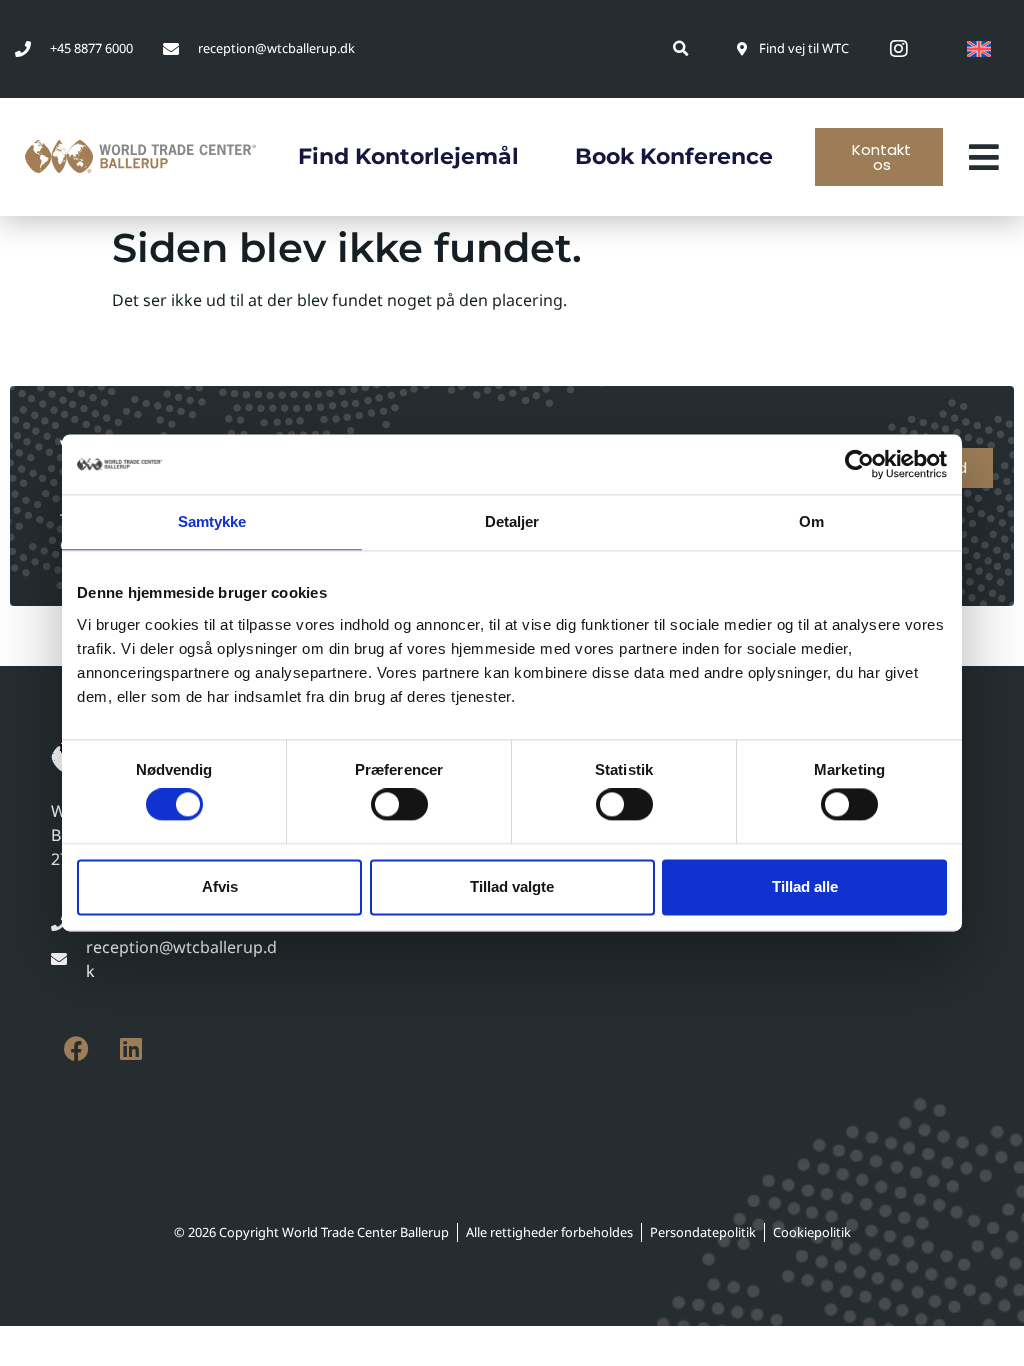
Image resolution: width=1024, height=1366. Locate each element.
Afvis (220, 886)
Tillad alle (805, 886)
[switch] (399, 805)
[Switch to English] (979, 49)
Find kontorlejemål (408, 156)
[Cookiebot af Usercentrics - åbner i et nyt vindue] (859, 464)
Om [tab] (811, 521)
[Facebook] (76, 1048)
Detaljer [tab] (512, 521)
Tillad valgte (512, 886)
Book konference (674, 156)
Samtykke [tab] (212, 521)
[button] (681, 48)
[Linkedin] (131, 1048)
